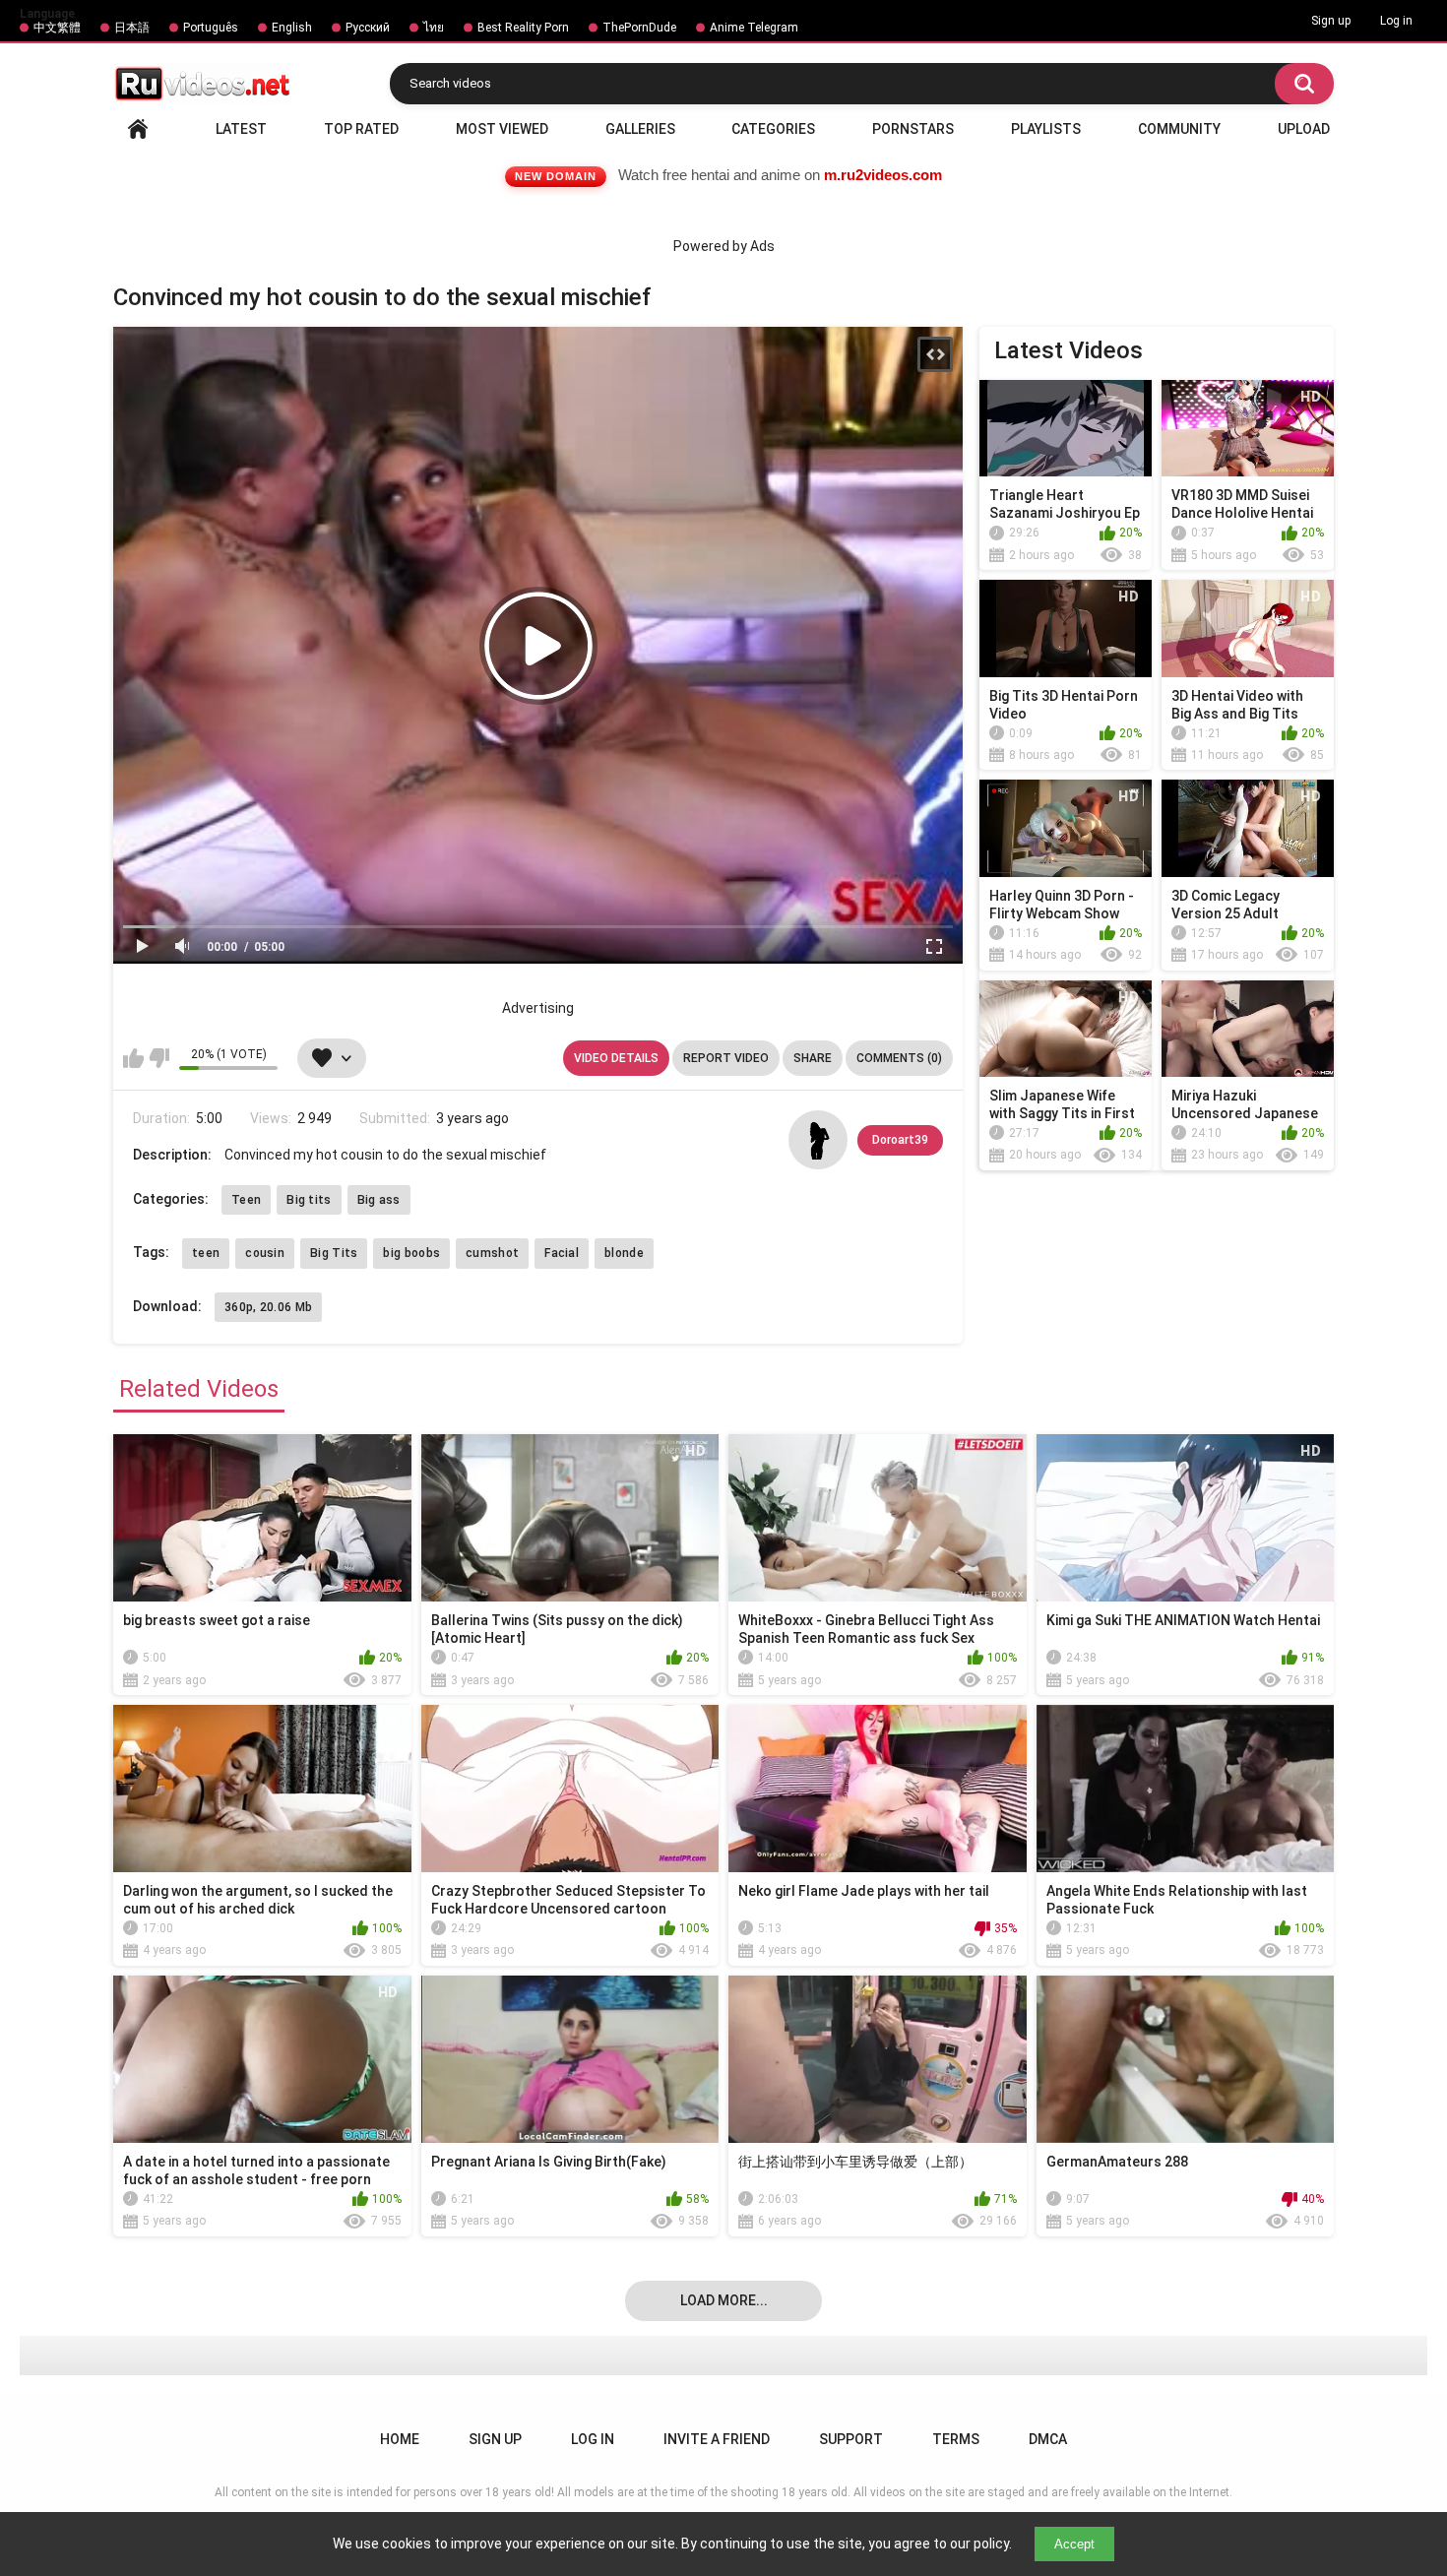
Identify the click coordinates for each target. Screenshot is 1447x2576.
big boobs (411, 1253)
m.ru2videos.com (883, 175)
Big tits (309, 1200)
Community (1179, 129)
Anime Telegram (754, 28)
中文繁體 (57, 28)
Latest (241, 129)
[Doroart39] (818, 1140)
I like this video (133, 1058)
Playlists (1046, 129)
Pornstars (913, 129)
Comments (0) (899, 1058)
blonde (624, 1253)
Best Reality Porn (523, 28)
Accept (1074, 2544)
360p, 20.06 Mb (268, 1307)
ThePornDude (639, 28)
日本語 (132, 28)
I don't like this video (159, 1058)
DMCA (1048, 2439)
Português (211, 28)
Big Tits (334, 1253)
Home (138, 129)
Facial (562, 1253)
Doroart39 (900, 1140)
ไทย (434, 28)
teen (206, 1253)
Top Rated (361, 129)
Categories (773, 129)
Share (813, 1058)
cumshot (492, 1253)
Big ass (379, 1200)
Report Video (726, 1058)
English (292, 28)
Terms (956, 2439)
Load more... (724, 2300)
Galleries (640, 129)
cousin (265, 1253)
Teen (246, 1200)
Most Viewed (502, 129)
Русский (368, 28)
